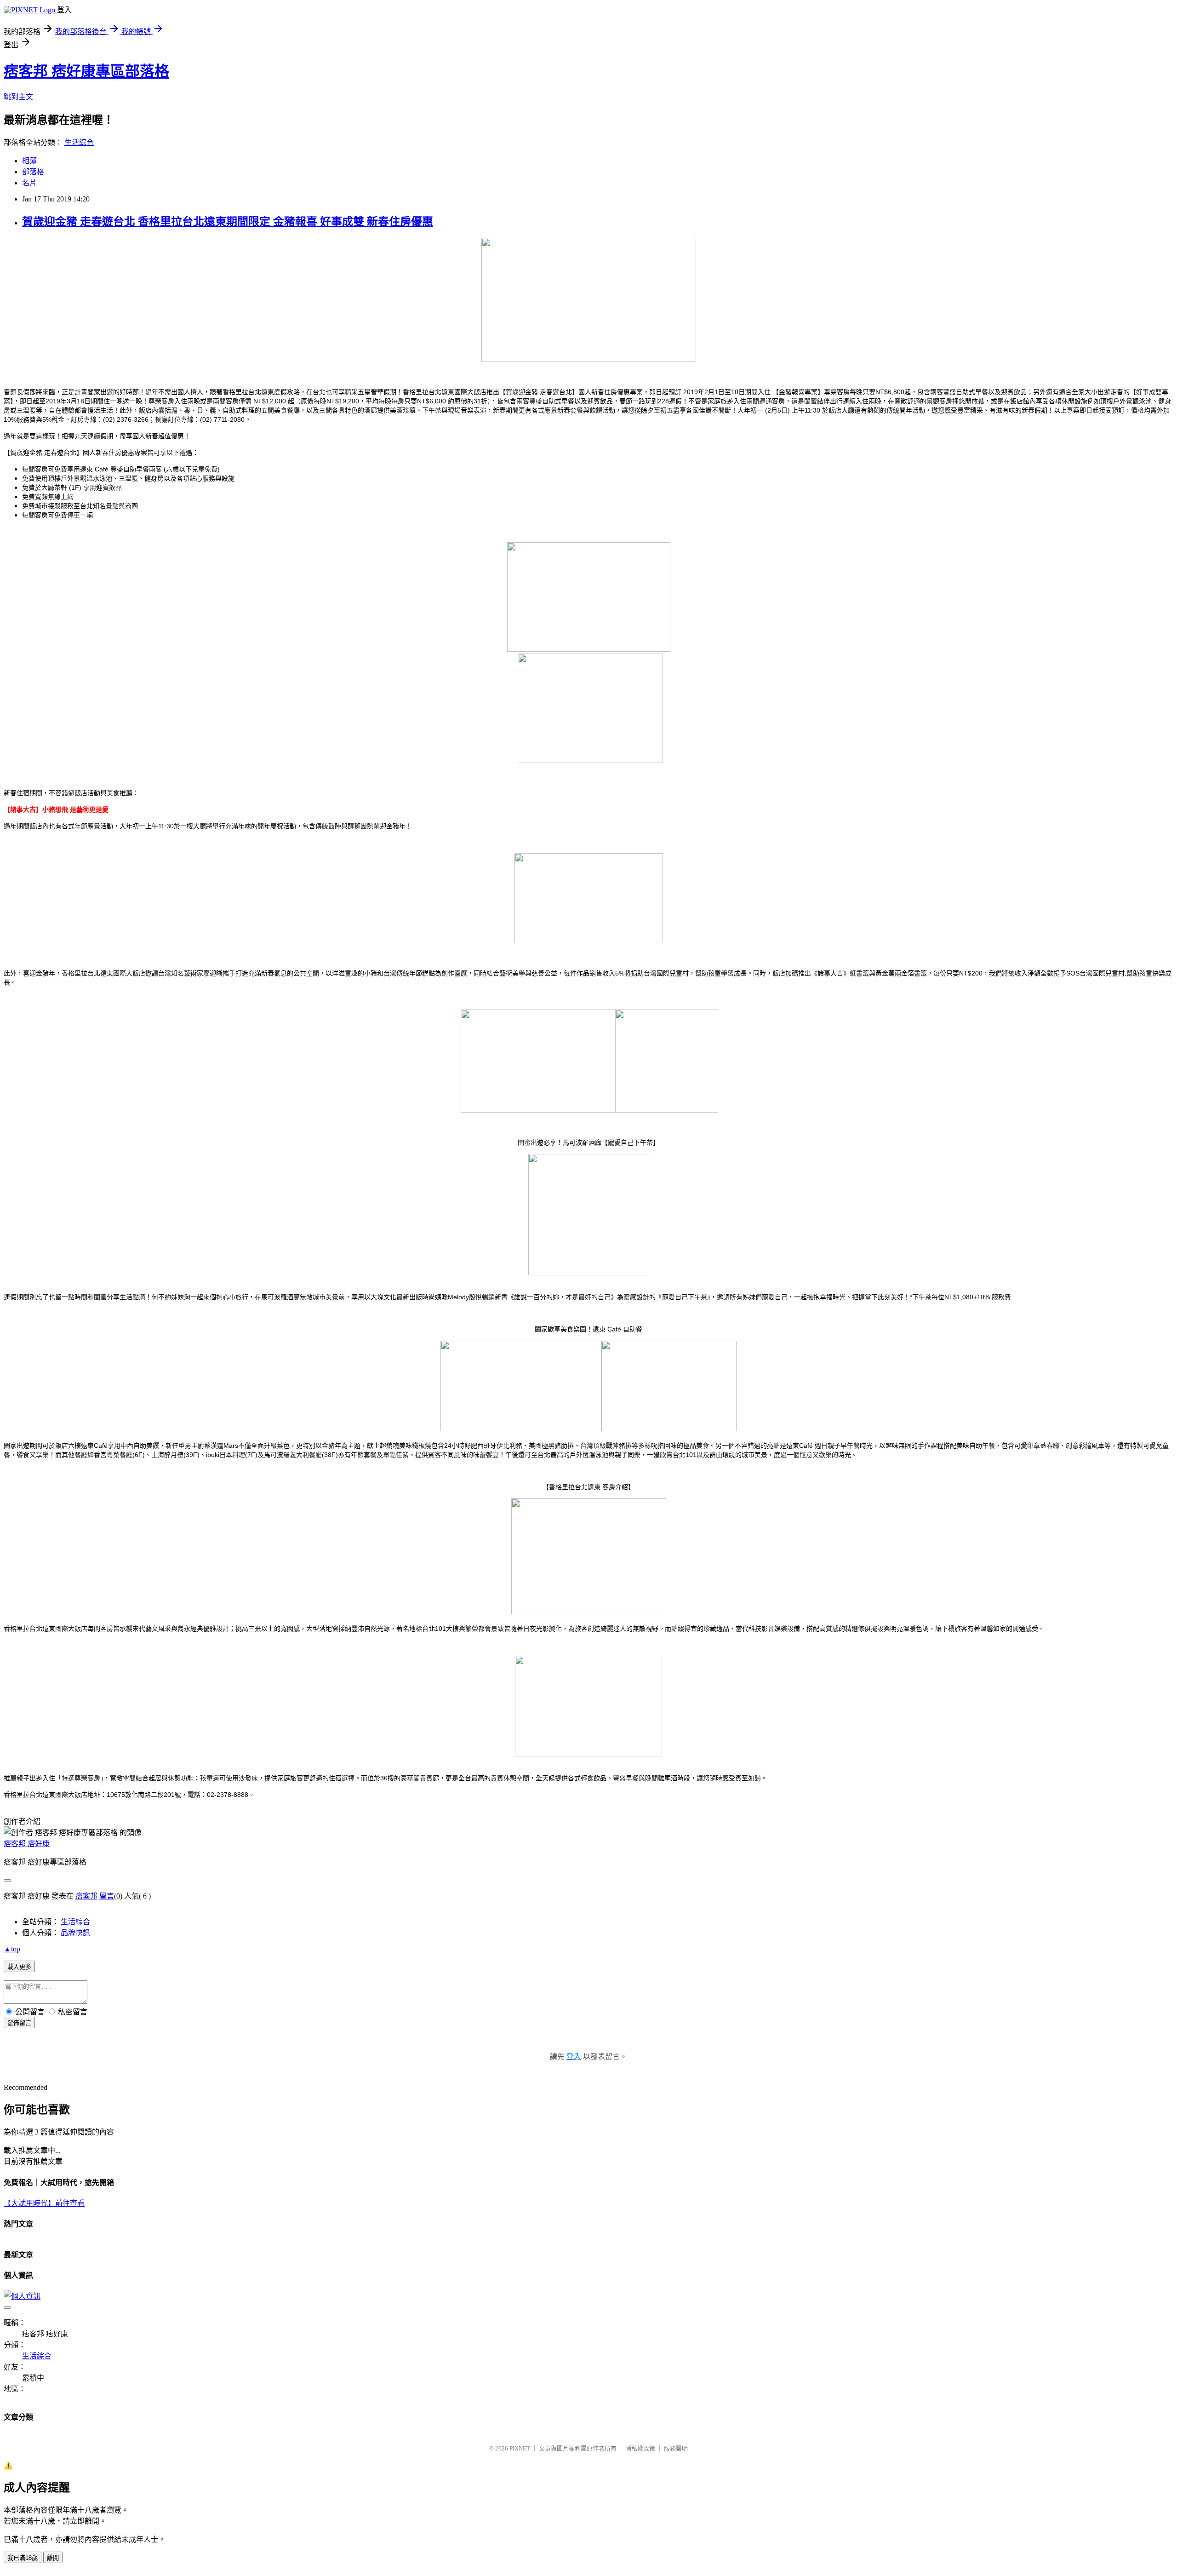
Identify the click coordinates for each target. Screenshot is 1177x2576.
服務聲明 (676, 2448)
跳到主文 (18, 97)
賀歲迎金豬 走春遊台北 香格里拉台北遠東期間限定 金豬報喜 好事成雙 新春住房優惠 (228, 222)
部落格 (33, 172)
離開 (53, 2558)
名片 (29, 183)
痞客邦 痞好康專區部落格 (86, 71)
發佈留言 (19, 2023)
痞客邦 (86, 1896)
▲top (12, 1949)
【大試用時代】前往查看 (44, 2203)
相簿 (29, 161)
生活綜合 (79, 142)
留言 (107, 1896)
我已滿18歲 (23, 2558)
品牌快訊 (75, 1933)
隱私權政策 (640, 2448)
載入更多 (19, 1967)
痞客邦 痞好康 (27, 1844)
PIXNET (520, 2448)
